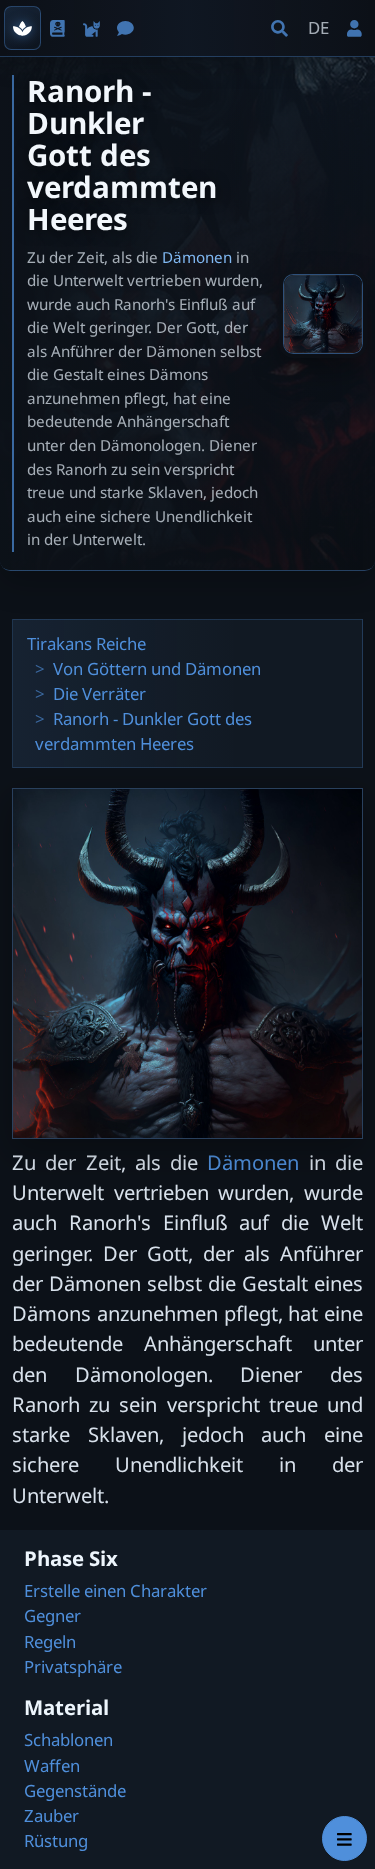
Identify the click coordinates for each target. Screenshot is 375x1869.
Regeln (50, 1641)
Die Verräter (99, 693)
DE (318, 27)
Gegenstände (75, 1790)
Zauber (51, 1815)
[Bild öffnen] (323, 314)
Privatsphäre (73, 1666)
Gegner (52, 1615)
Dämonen (197, 257)
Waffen (52, 1765)
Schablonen (68, 1739)
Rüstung (56, 1840)
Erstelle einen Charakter (115, 1590)
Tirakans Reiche (86, 643)
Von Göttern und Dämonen (157, 668)
